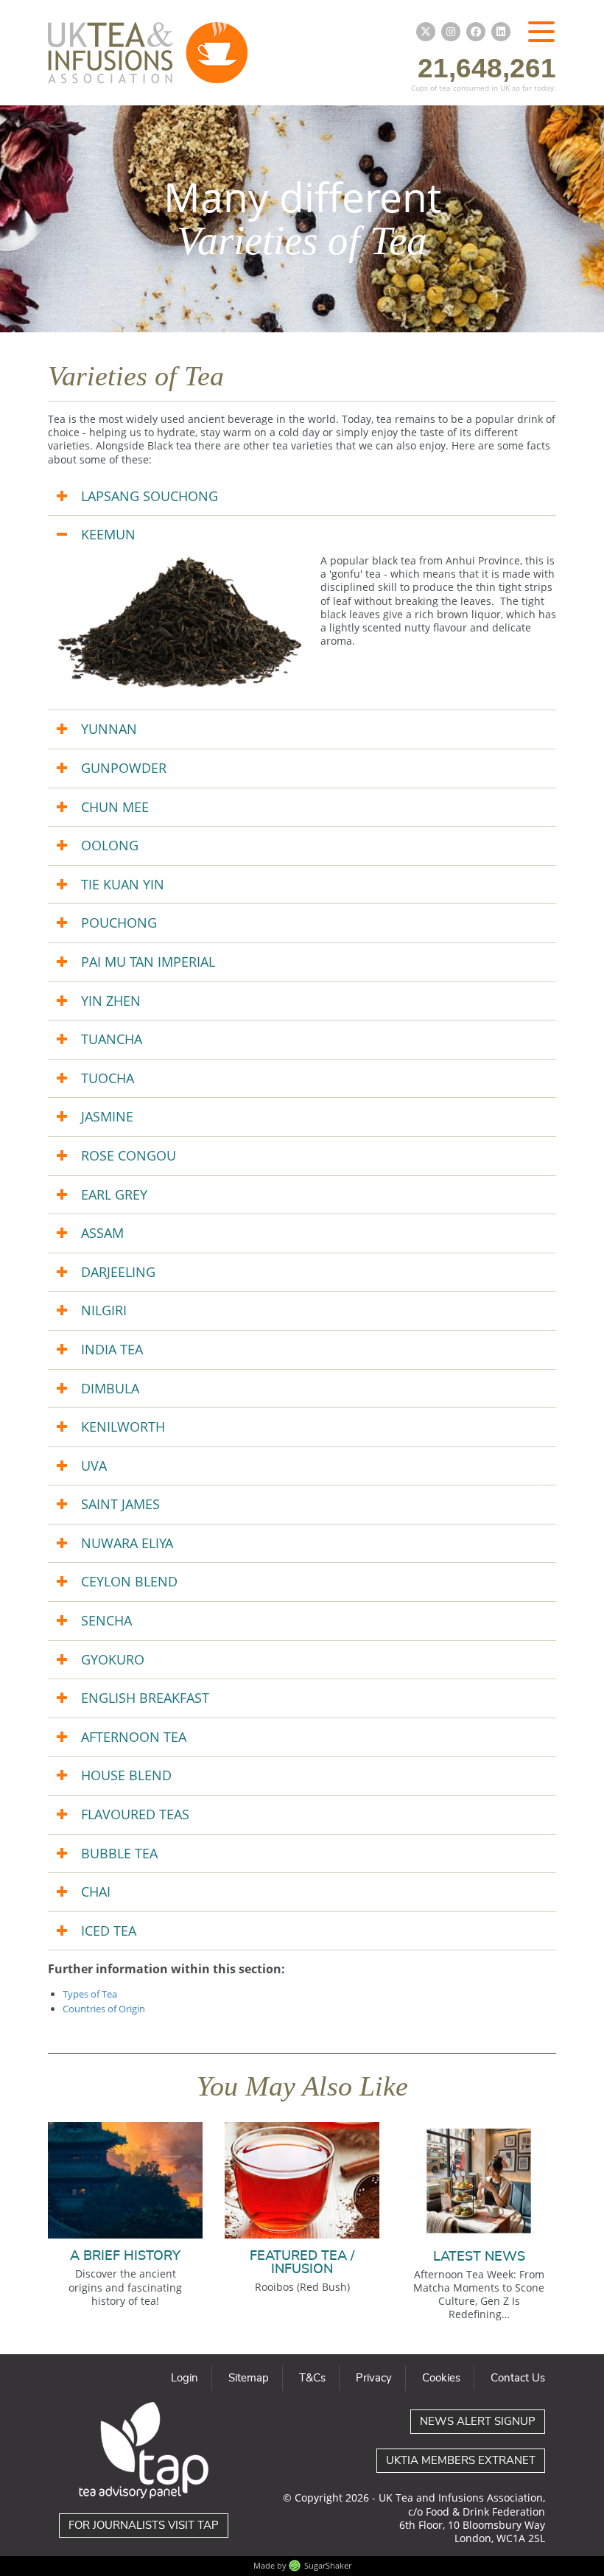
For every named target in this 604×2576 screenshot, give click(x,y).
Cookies (441, 2378)
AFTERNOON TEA (134, 1737)
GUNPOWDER (124, 768)
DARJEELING (118, 1272)
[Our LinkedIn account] (501, 32)
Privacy (374, 2378)
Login (185, 2378)
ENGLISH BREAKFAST (145, 1698)
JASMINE (107, 1116)
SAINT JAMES (120, 1504)
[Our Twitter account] (426, 32)
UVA (94, 1466)
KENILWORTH (123, 1427)
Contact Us (518, 2378)
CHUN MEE (115, 807)
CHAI (96, 1891)
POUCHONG (119, 923)
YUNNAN (109, 729)
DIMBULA (110, 1388)
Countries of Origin (104, 2009)
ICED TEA (109, 1931)
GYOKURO (113, 1659)
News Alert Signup (478, 2422)
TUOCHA (108, 1078)
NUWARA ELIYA (127, 1543)
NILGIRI (104, 1310)
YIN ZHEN (111, 1001)
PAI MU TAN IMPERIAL (148, 962)
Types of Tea (90, 1994)
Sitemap (249, 2378)
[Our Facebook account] (476, 32)
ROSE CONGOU (129, 1155)
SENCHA (106, 1620)
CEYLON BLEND (129, 1581)
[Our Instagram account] (451, 32)
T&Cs (312, 2378)
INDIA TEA (112, 1349)
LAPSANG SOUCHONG (150, 496)
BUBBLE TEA (119, 1853)
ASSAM (102, 1233)
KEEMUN (108, 534)
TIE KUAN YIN (123, 884)
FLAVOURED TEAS (135, 1814)
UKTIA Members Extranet (461, 2461)
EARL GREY (114, 1194)
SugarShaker (328, 2565)
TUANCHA (112, 1039)
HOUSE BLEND (126, 1775)
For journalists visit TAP (144, 2526)
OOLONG (110, 845)
